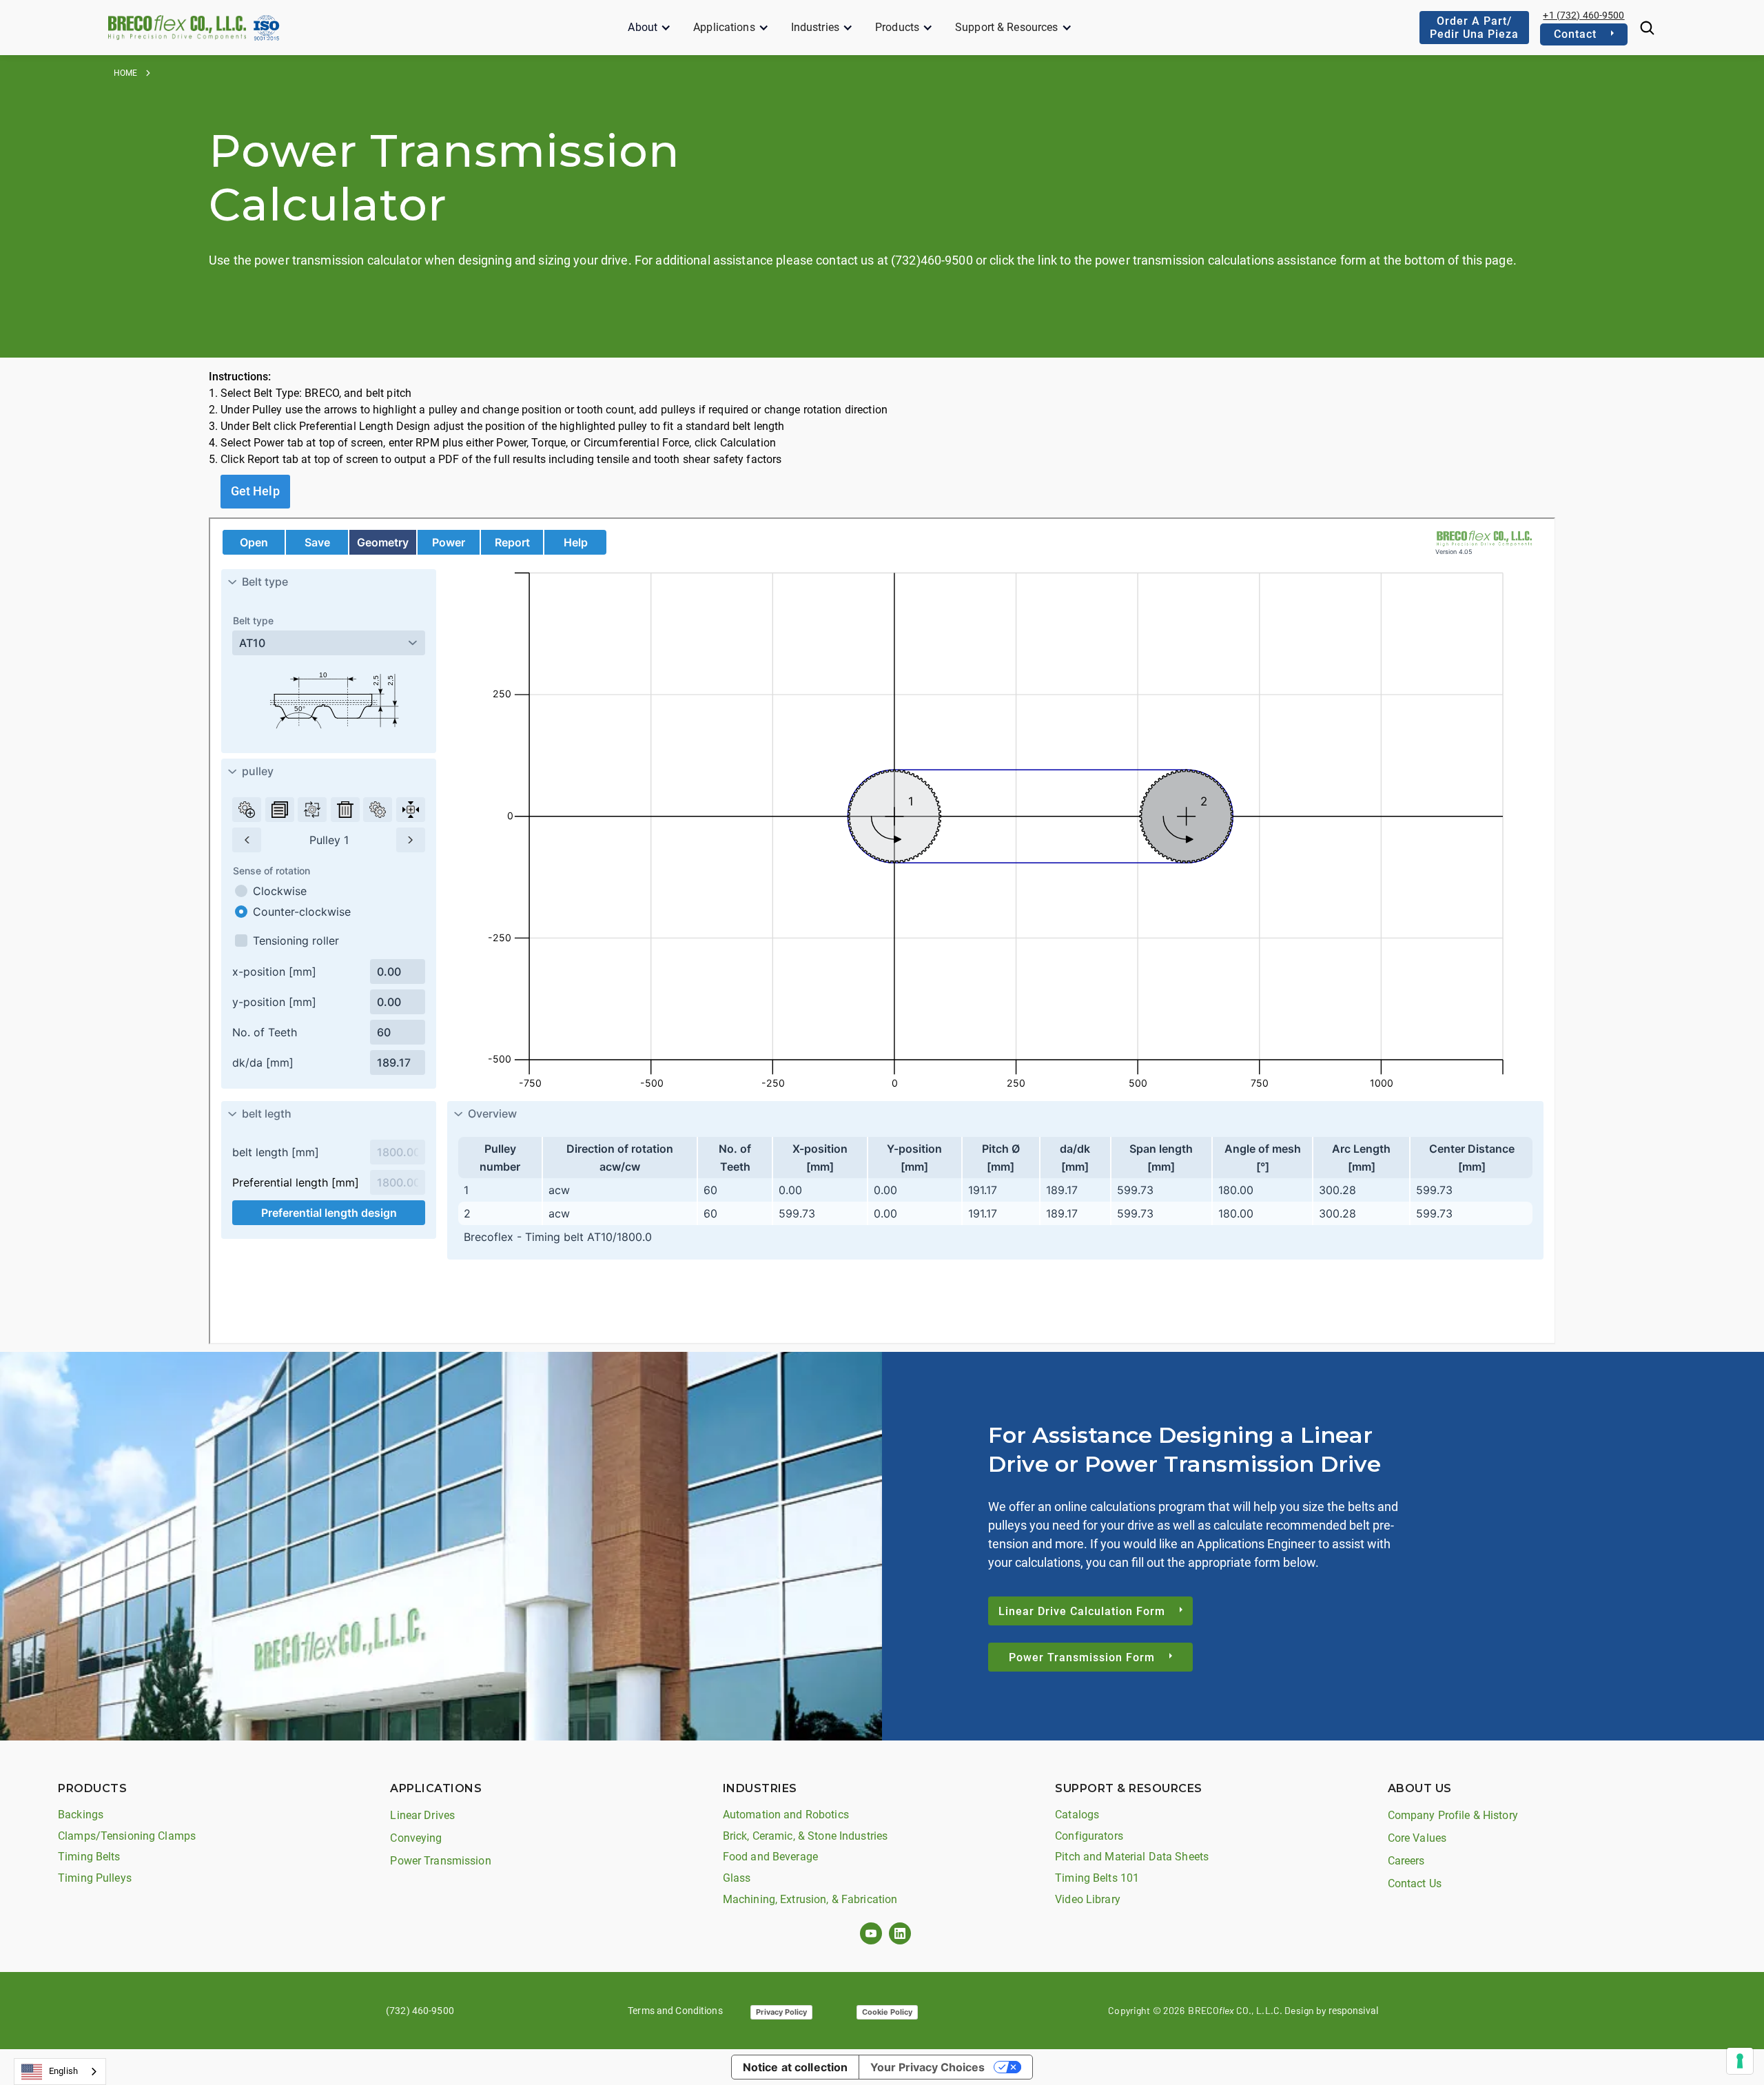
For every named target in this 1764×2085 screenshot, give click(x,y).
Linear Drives (422, 1815)
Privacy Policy (781, 2012)
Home (126, 73)
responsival (1353, 2011)
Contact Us (1415, 1883)
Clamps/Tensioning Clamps (127, 1836)
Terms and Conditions (675, 2011)
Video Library (1088, 1899)
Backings (81, 1815)
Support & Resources (1006, 27)
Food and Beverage (770, 1857)
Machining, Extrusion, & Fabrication (810, 1899)
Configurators (1089, 1836)
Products (897, 27)
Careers (1406, 1861)
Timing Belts (89, 1857)
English (63, 2071)
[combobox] (60, 2072)
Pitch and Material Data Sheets (1132, 1857)
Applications (724, 27)
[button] (649, 28)
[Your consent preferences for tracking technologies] (1740, 2061)
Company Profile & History (1453, 1815)
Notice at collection (796, 2067)
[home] (177, 27)
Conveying (416, 1838)
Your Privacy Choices (927, 2067)
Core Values (1417, 1838)
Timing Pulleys (95, 1878)
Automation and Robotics (786, 1815)
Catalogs (1077, 1815)
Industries (815, 27)
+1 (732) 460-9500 (1583, 15)
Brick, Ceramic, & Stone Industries (805, 1836)
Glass (737, 1878)
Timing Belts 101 (1097, 1878)
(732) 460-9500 (420, 2011)
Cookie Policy (887, 2012)
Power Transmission (440, 1861)
